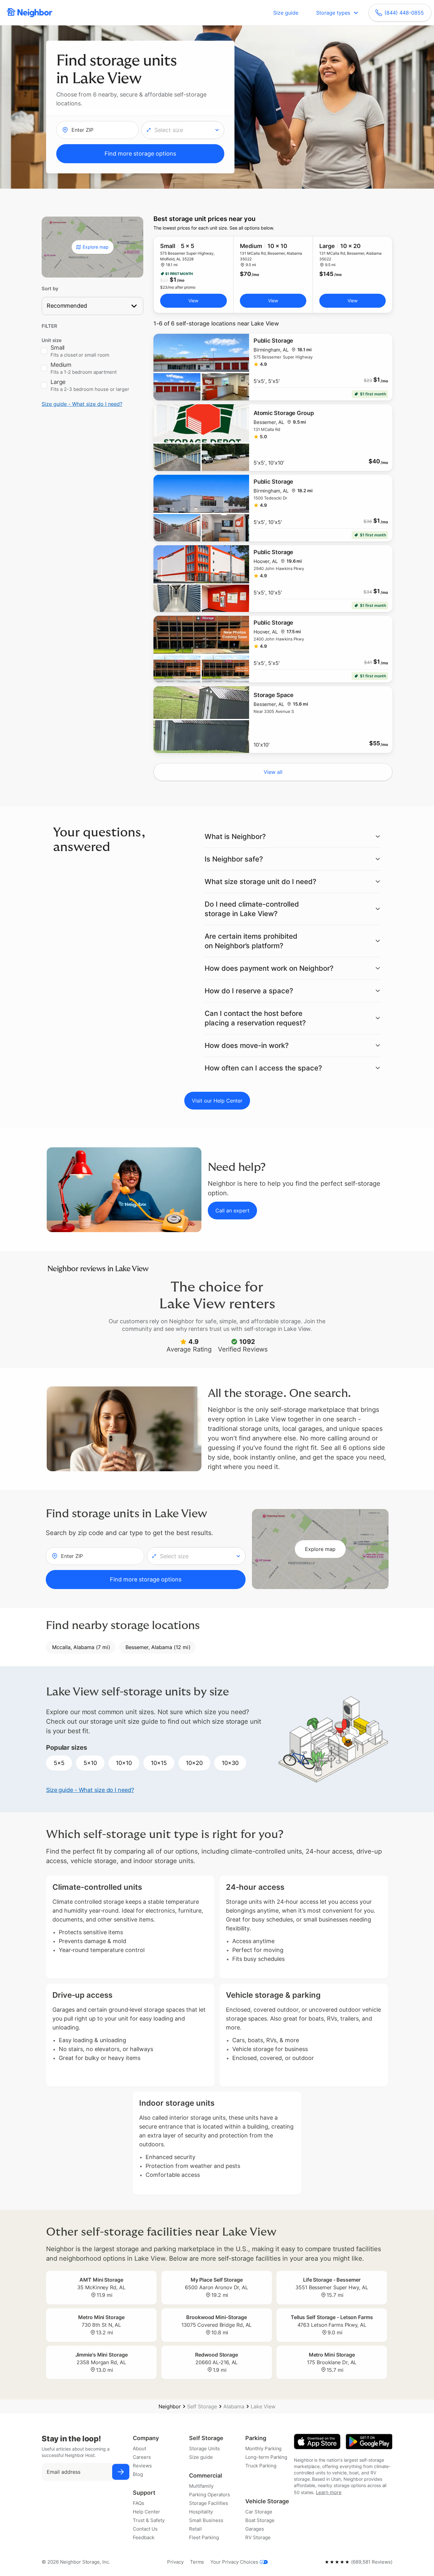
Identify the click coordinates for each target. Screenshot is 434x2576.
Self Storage (202, 2406)
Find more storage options (140, 154)
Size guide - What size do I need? (82, 404)
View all (273, 772)
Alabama (234, 2406)
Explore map (96, 247)
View (193, 301)
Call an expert (232, 1211)
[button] (183, 130)
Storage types (333, 13)
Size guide (286, 13)
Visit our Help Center (217, 1101)
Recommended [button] (67, 306)
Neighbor (170, 2406)
